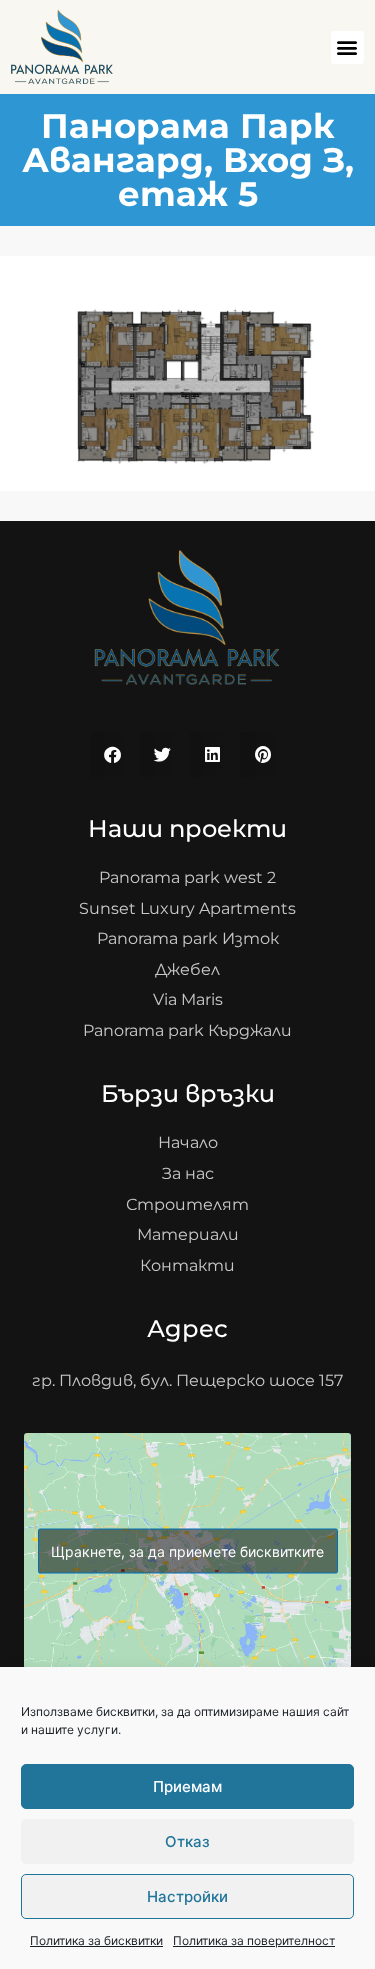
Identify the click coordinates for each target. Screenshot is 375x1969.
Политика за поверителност (254, 1940)
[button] (347, 47)
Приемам (187, 1786)
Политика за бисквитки (96, 1940)
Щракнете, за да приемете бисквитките (187, 1551)
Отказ (187, 1841)
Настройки (187, 1896)
